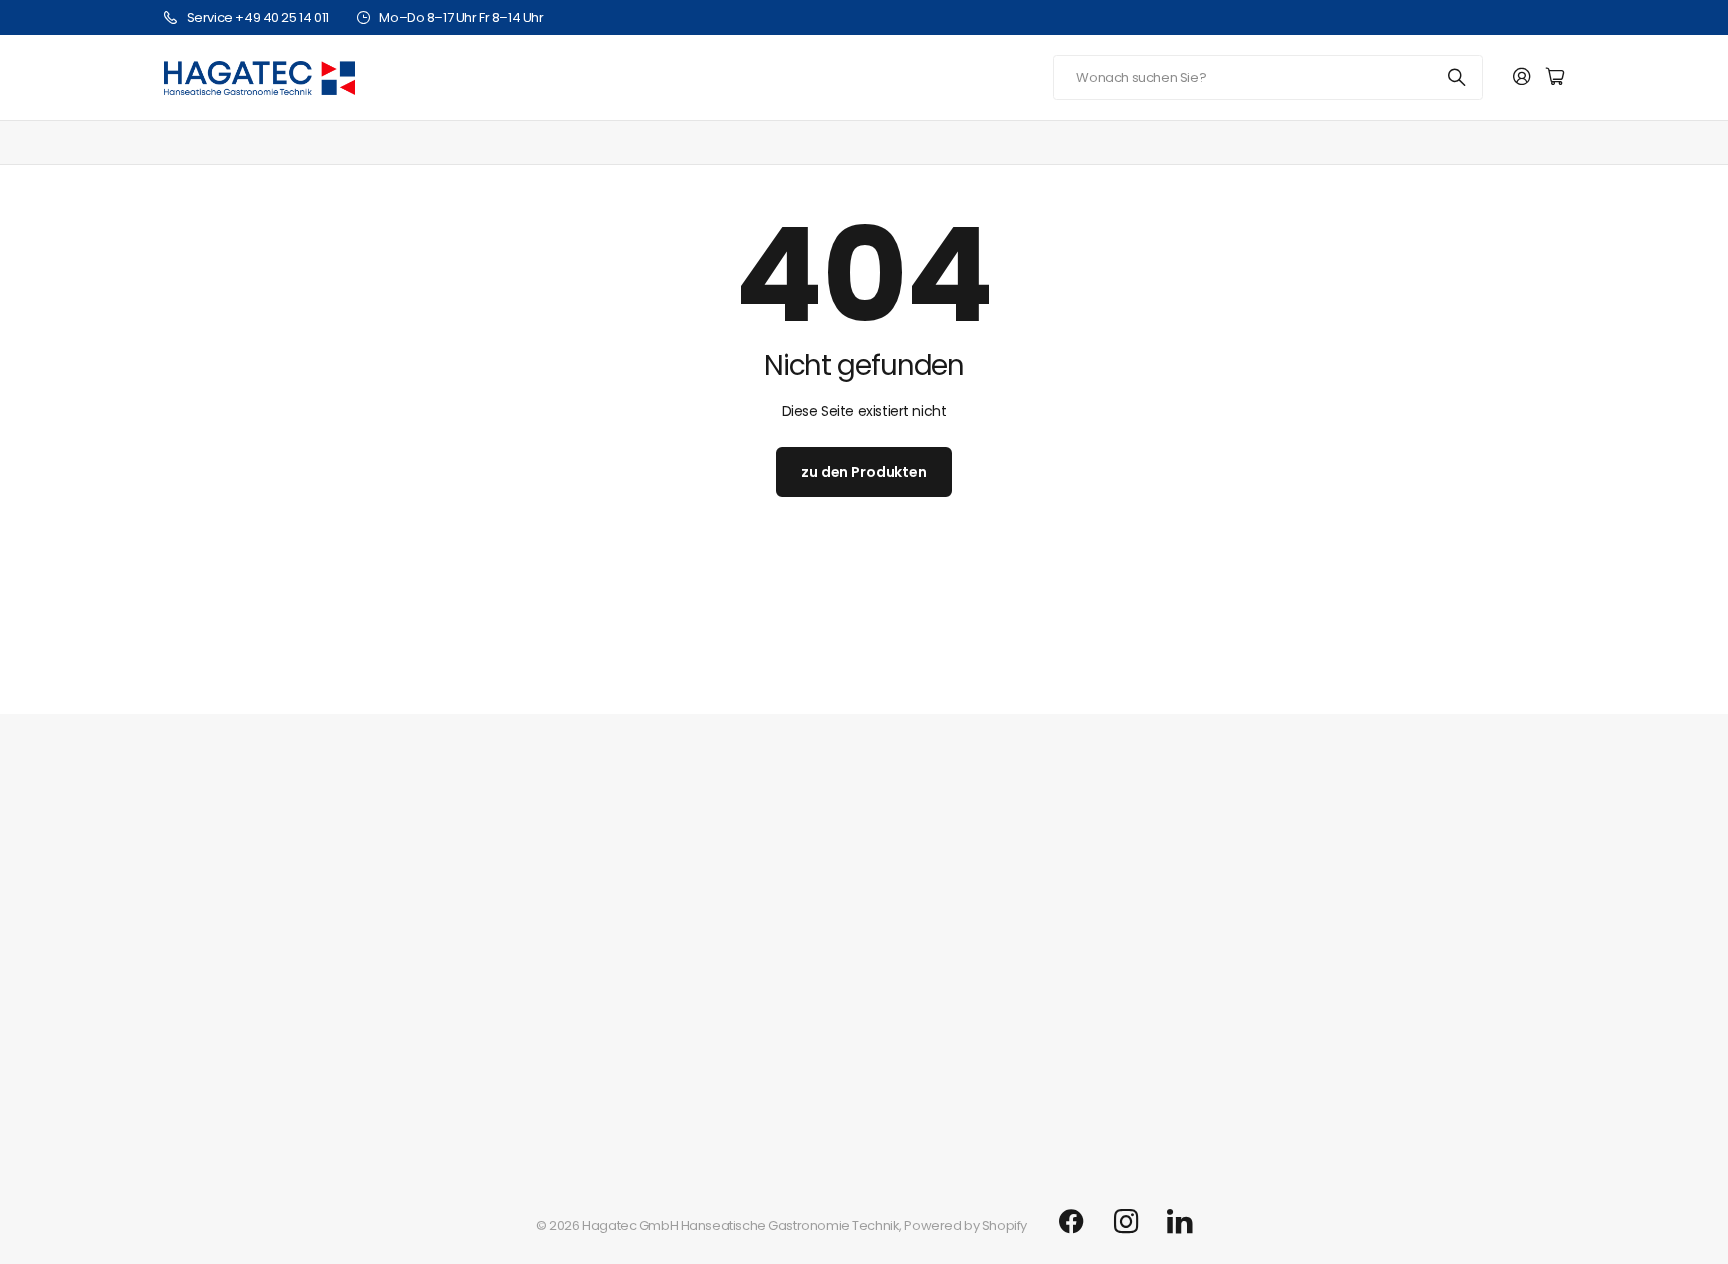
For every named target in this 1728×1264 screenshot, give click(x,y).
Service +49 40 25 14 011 (258, 17)
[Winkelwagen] (1555, 77)
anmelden (1489, 672)
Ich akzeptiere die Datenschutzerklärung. (1044, 725)
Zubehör (1477, 142)
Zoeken (1458, 77)
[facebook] (1071, 1222)
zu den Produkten (864, 472)
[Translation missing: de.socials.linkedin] (1179, 1222)
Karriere (189, 938)
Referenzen (200, 969)
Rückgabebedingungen (238, 1124)
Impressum (199, 1000)
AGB (177, 1062)
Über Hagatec (208, 889)
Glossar (187, 1031)
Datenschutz (202, 1093)
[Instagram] (1126, 1221)
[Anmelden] (1522, 77)
